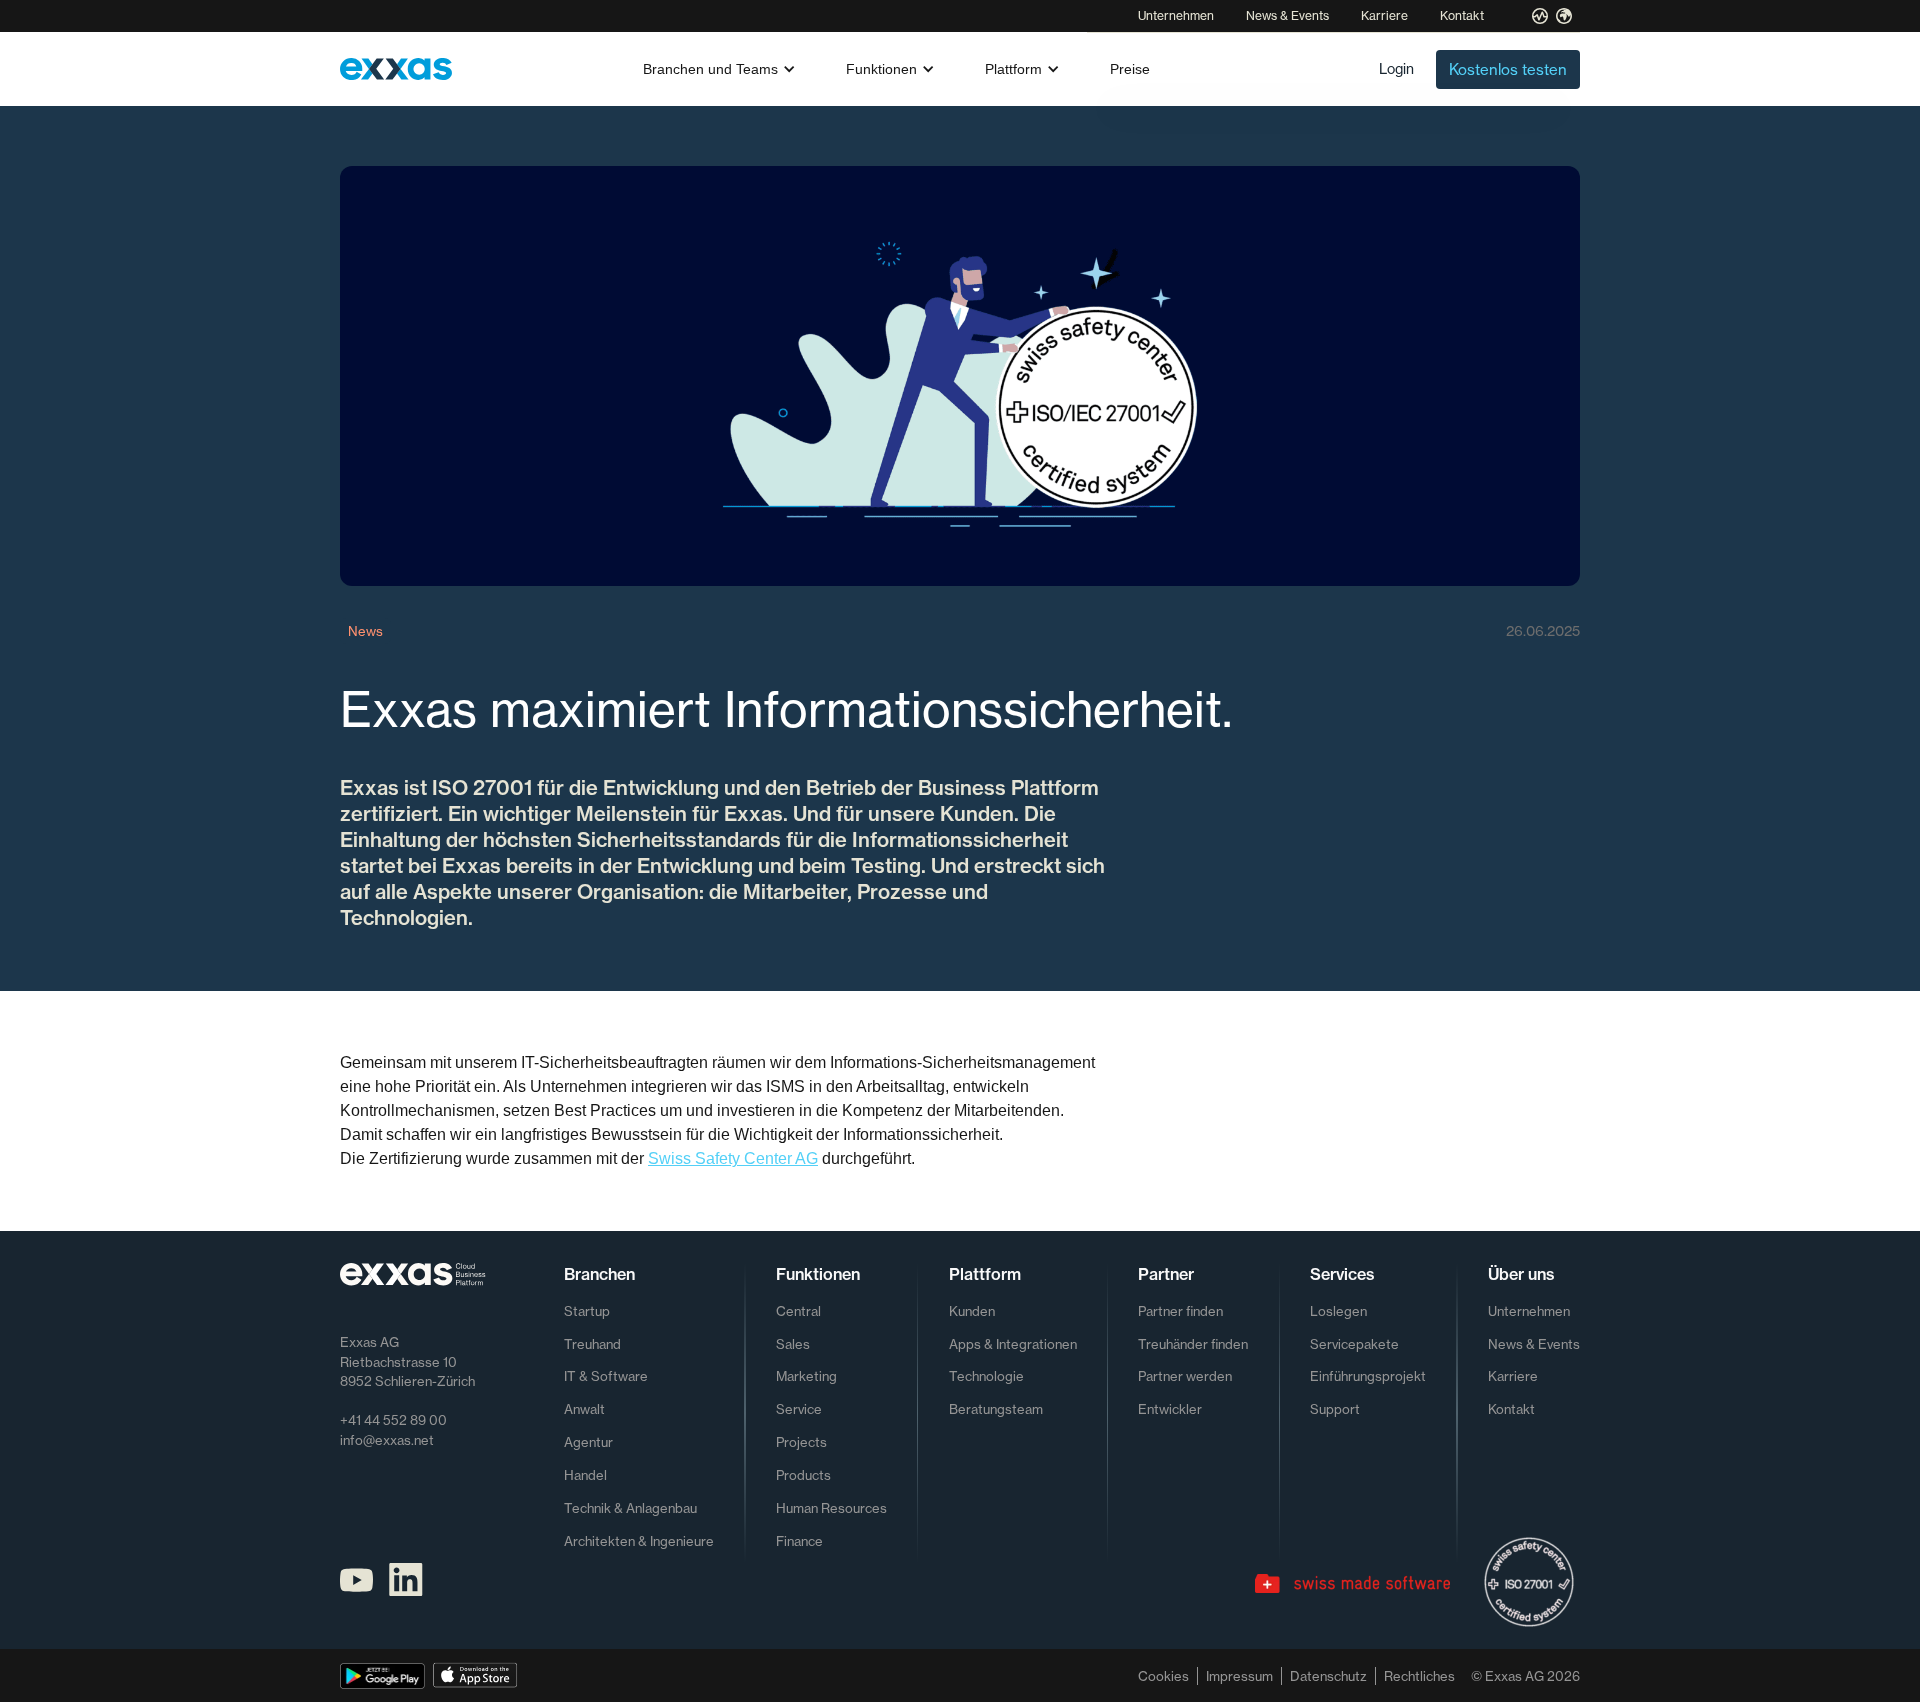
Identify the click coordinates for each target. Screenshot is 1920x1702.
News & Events (1287, 15)
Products (803, 1475)
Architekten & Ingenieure (639, 1541)
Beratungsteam (996, 1409)
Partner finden (1180, 1311)
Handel (585, 1475)
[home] (396, 69)
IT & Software (606, 1376)
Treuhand (592, 1344)
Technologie (986, 1376)
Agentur (588, 1442)
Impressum (1239, 1676)
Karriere (1384, 15)
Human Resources (831, 1508)
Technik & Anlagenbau (630, 1508)
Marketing (806, 1376)
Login (1396, 68)
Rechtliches (1419, 1676)
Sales (793, 1344)
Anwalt (584, 1409)
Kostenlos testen (1508, 69)
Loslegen (1338, 1311)
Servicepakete (1354, 1344)
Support (1335, 1409)
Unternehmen (1176, 15)
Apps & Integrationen (1013, 1344)
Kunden (972, 1311)
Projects (801, 1442)
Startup (587, 1311)
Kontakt (1462, 15)
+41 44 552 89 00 (393, 1420)
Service (799, 1409)
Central (798, 1311)
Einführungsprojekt (1368, 1376)
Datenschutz (1328, 1676)
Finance (799, 1541)
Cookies (1163, 1676)
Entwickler (1170, 1409)
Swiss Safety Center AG (733, 1158)
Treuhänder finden (1193, 1344)
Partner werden (1185, 1376)
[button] (720, 69)
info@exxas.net (387, 1440)
